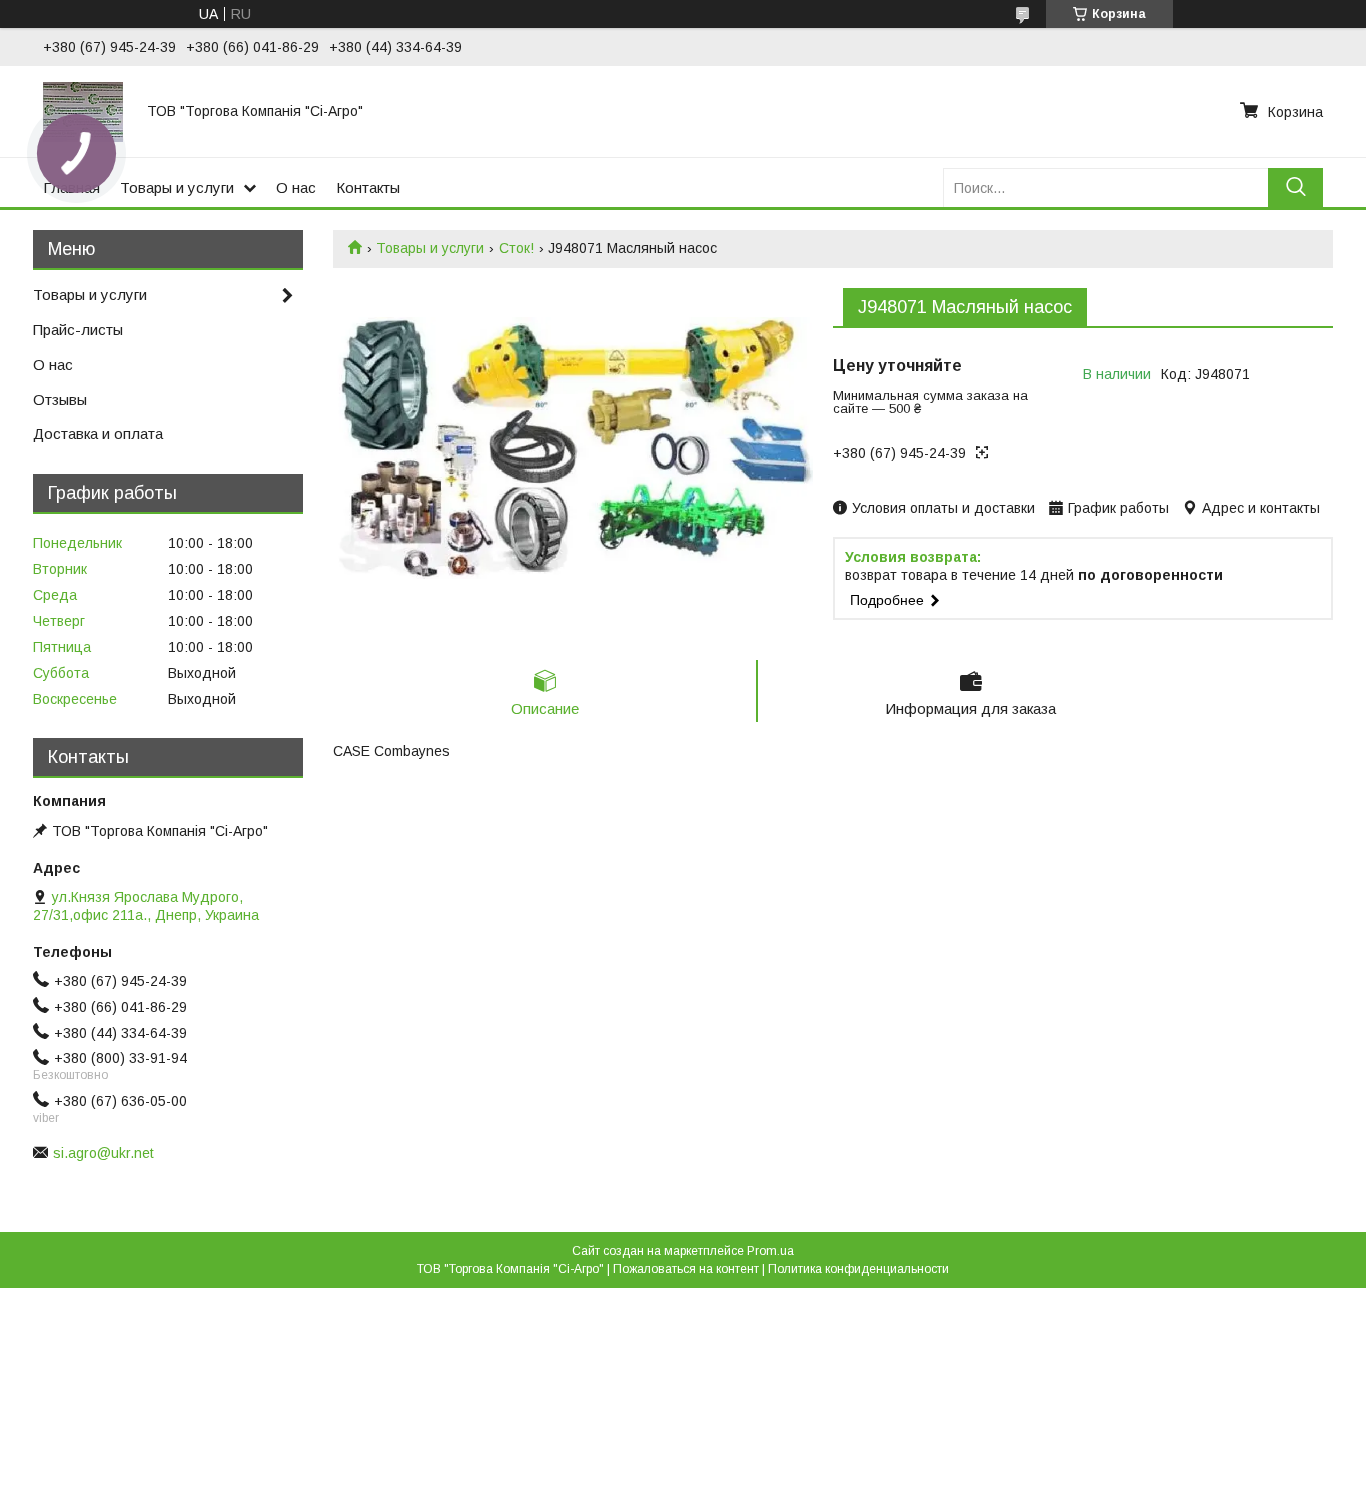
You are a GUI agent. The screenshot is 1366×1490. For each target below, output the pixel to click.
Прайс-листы (78, 329)
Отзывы (60, 399)
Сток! (516, 248)
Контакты (368, 187)
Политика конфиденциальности (858, 1269)
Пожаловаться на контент (686, 1269)
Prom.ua (770, 1251)
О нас (296, 187)
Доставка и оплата (98, 433)
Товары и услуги (177, 187)
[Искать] (1295, 187)
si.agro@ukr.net (103, 1153)
